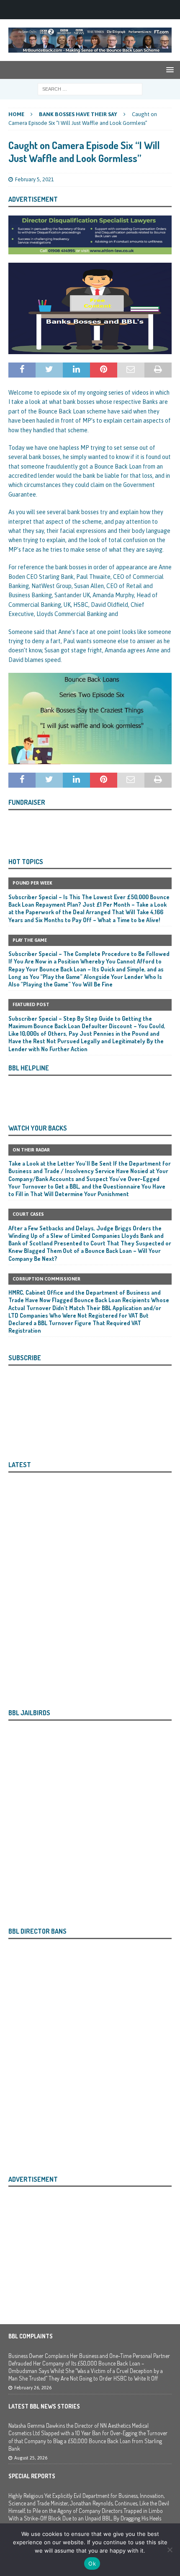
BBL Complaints (31, 2336)
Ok (92, 2563)
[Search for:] (90, 89)
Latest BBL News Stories (44, 2406)
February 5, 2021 (35, 179)
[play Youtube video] (90, 719)
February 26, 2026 (33, 2388)
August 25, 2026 (31, 2458)
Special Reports (32, 2476)
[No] (170, 2550)
